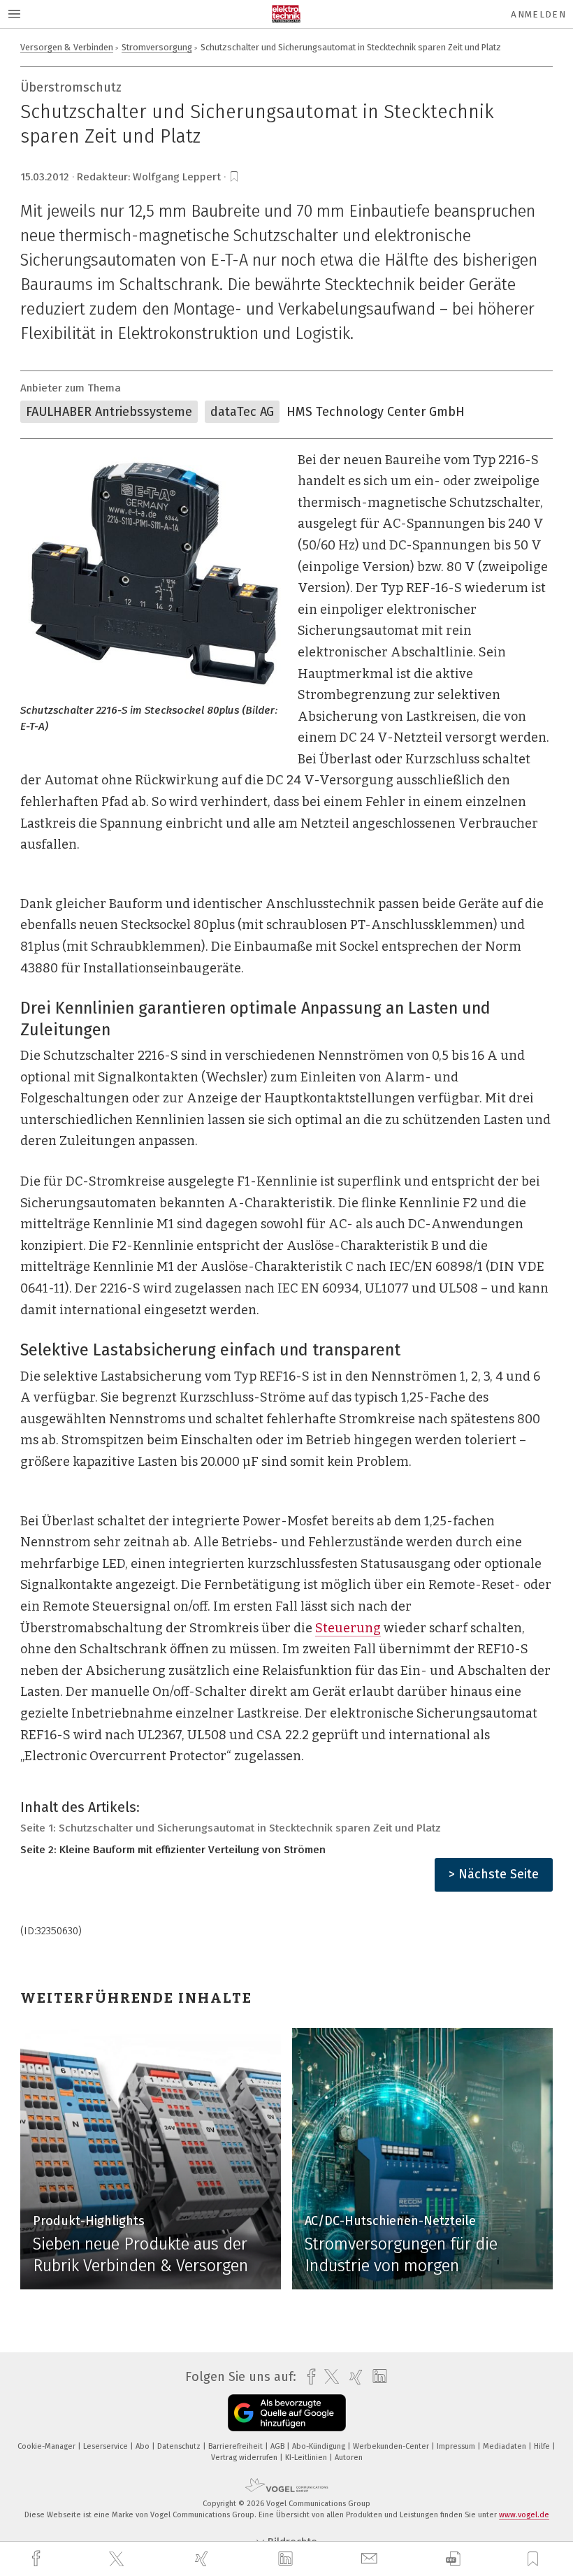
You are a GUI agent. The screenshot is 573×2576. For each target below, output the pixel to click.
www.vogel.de (524, 2515)
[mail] (371, 2559)
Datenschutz (180, 2446)
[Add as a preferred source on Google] (287, 2413)
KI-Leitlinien (307, 2458)
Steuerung (348, 1628)
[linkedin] (287, 2559)
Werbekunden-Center (392, 2446)
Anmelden (538, 14)
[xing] (203, 2559)
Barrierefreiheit (237, 2446)
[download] (453, 2559)
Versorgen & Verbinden (67, 47)
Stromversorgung (157, 47)
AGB (278, 2446)
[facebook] (38, 2559)
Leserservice (107, 2446)
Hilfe (543, 2446)
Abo (144, 2446)
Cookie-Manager (48, 2446)
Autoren (349, 2458)
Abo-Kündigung (320, 2446)
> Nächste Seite (494, 1874)
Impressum (457, 2446)
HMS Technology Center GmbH (376, 412)
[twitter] (118, 2559)
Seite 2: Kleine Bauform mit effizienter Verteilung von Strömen (173, 1850)
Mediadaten (506, 2446)
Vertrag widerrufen (245, 2458)
